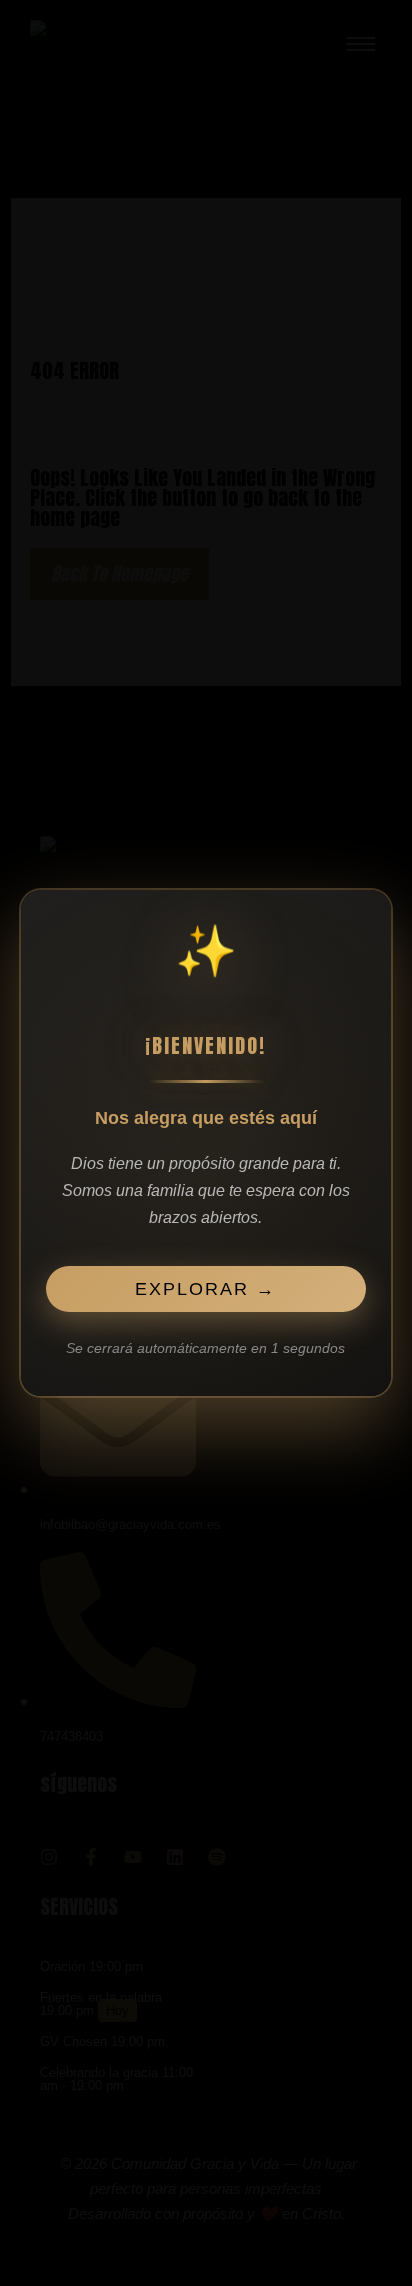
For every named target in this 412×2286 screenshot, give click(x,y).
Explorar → (206, 1291)
